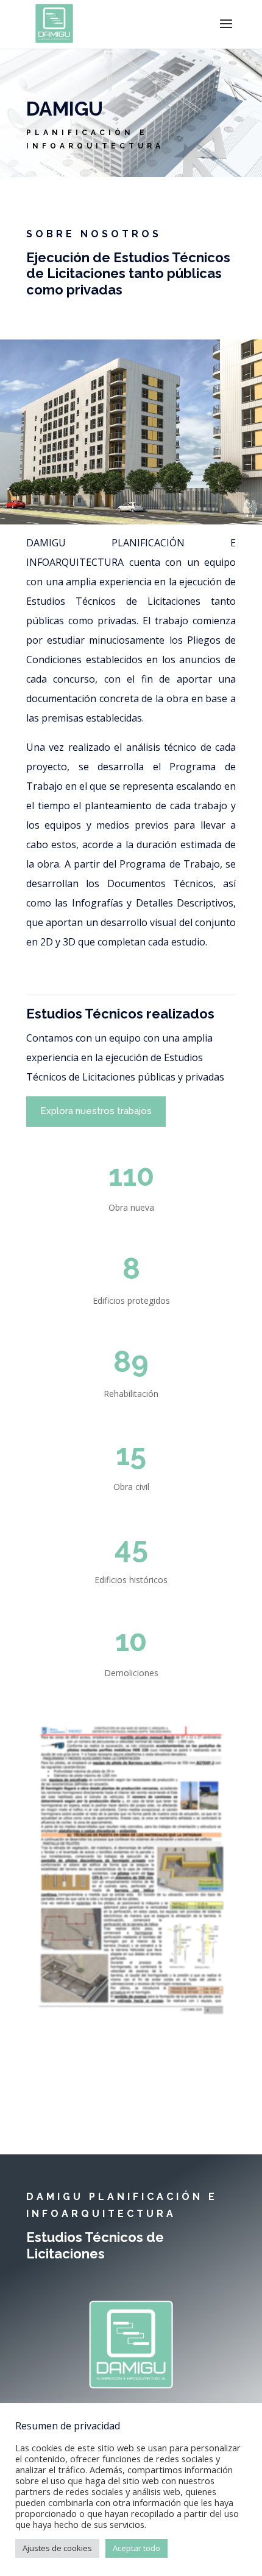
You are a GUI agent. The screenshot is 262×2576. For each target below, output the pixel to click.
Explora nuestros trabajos (96, 1111)
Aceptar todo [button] (136, 2548)
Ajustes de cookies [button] (57, 2548)
